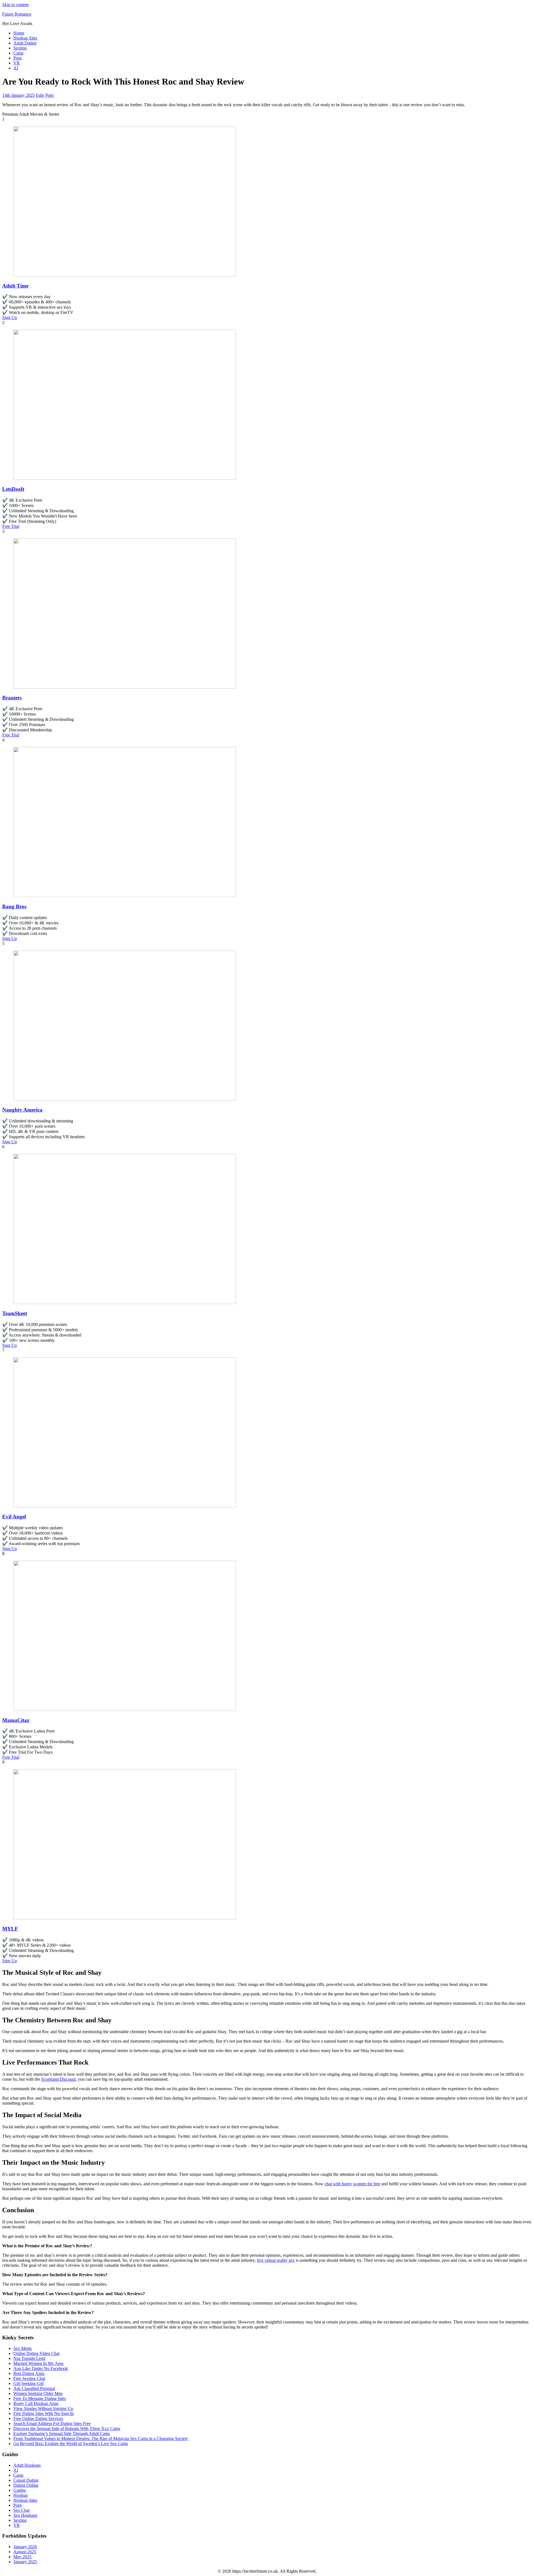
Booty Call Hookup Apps (36, 2403)
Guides (20, 2490)
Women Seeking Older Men (38, 2393)
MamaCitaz (16, 1720)
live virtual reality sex (276, 2260)
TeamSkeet (15, 1313)
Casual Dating (26, 2480)
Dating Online (26, 2485)
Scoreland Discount (58, 2079)
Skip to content (15, 5)
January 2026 (25, 2547)
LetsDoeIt (13, 489)
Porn (18, 58)
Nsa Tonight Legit (29, 2358)
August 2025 (25, 2552)
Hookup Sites (25, 38)
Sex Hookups (25, 2515)
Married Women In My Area (38, 2363)
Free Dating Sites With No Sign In (44, 2413)
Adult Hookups (27, 2465)
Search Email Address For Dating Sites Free (52, 2423)
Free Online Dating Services (38, 2418)
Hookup (21, 2495)
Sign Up (10, 317)
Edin (40, 95)
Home (19, 33)
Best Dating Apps (29, 2373)
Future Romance (17, 14)
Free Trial (11, 526)
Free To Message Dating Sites (40, 2398)
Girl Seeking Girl (29, 2383)
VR (17, 63)
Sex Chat (21, 2510)
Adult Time (15, 286)
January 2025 (25, 2562)
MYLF (10, 1929)
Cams (18, 53)
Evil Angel (14, 1517)
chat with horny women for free (352, 2184)
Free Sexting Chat (29, 2378)
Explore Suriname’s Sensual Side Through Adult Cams (62, 2433)
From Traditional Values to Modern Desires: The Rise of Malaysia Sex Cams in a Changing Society (101, 2438)
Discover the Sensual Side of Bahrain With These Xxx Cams (67, 2428)
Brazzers (12, 698)
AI (16, 68)
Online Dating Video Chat (36, 2353)
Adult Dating (25, 43)
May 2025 (22, 2557)
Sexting (20, 48)
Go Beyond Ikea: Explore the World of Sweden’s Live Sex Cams (71, 2443)
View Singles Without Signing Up (43, 2408)
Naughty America (22, 1110)
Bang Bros (14, 906)
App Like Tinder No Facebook (41, 2368)
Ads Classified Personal (34, 2388)
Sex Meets (23, 2348)
